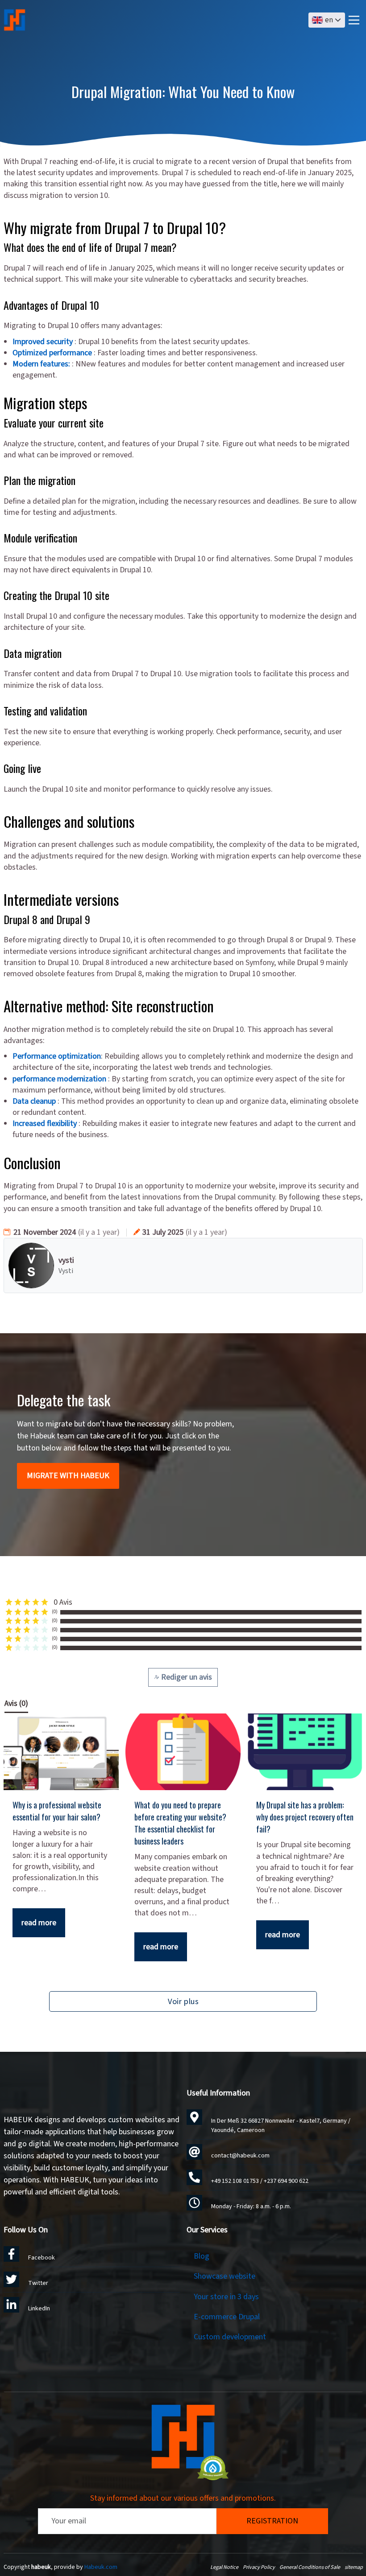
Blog (202, 2256)
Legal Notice (224, 2567)
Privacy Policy (259, 2567)
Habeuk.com (101, 2567)
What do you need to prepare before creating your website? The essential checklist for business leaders (180, 1823)
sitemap (354, 2567)
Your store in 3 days (226, 2297)
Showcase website (225, 2276)
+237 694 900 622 (286, 2181)
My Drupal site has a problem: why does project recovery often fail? (305, 1817)
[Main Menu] (354, 20)
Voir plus (183, 2001)
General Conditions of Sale (310, 2567)
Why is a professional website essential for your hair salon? (57, 1811)
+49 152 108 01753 (235, 2181)
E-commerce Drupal (227, 2317)
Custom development (230, 2337)
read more (39, 1923)
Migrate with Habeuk (68, 1476)
